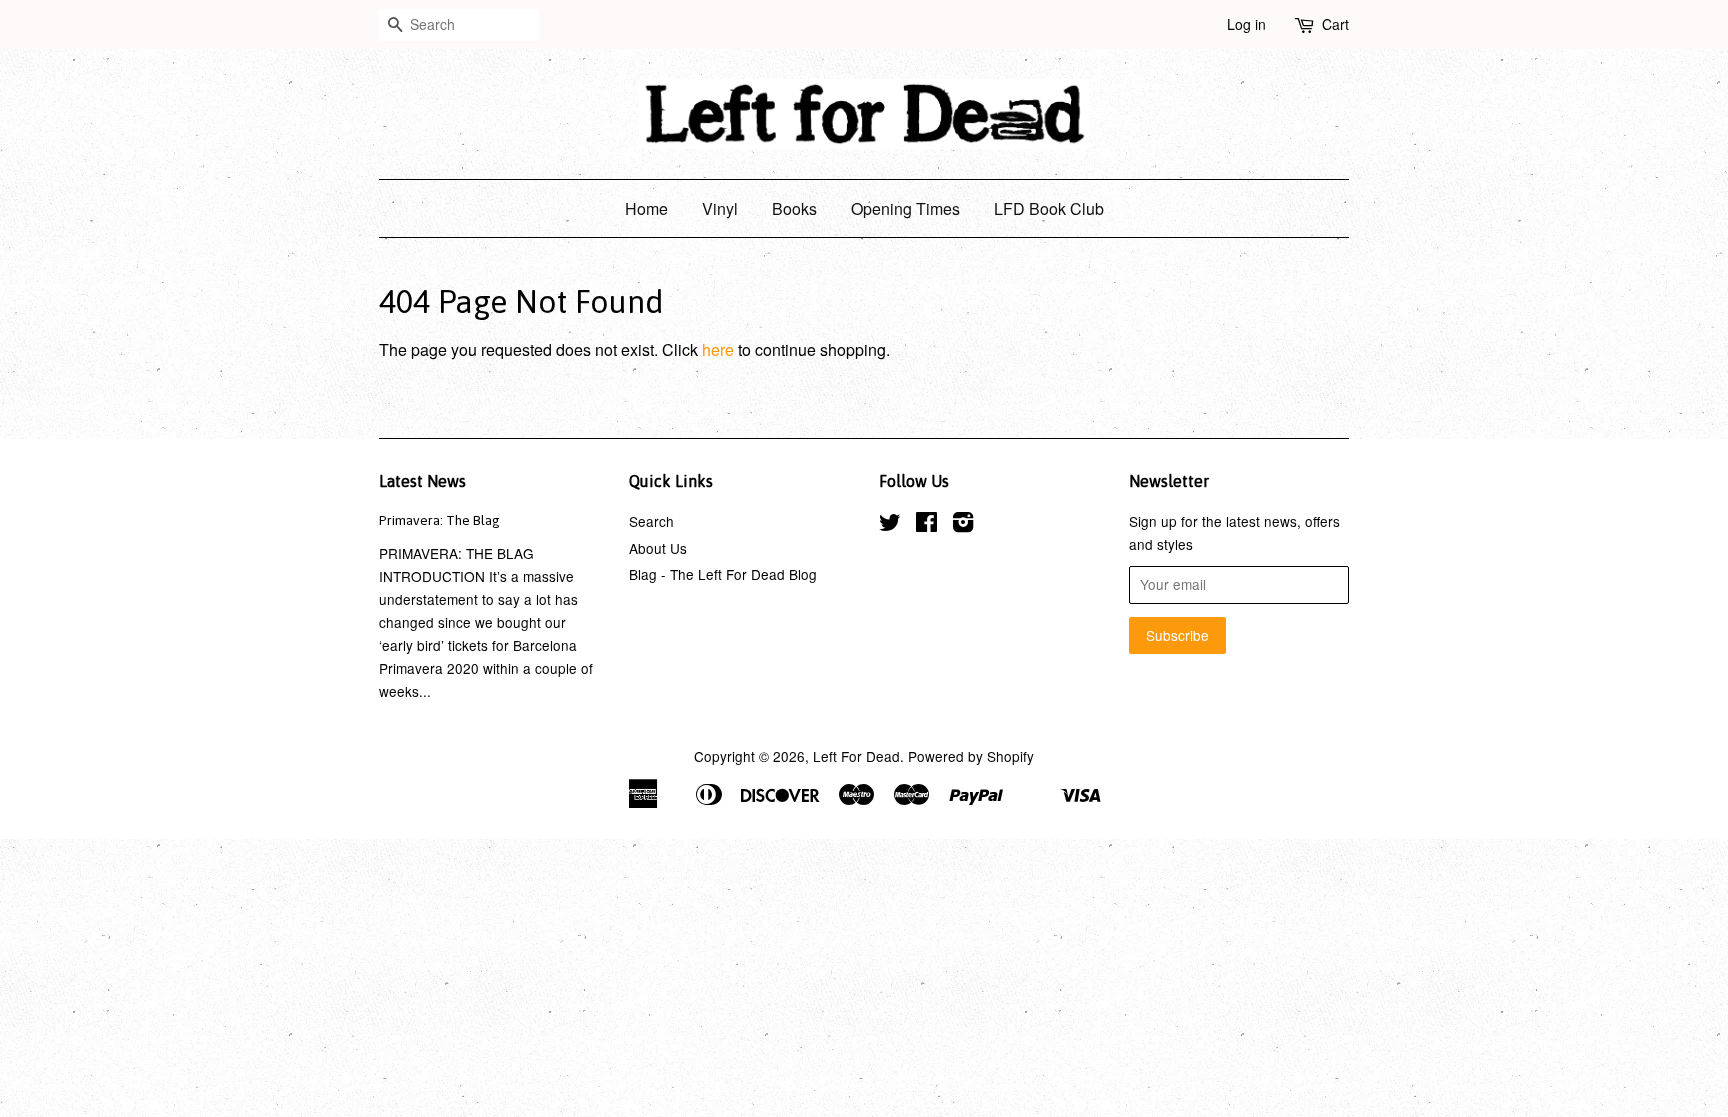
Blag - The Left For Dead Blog (723, 574)
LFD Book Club (1049, 208)
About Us (658, 548)
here (718, 349)
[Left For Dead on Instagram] (963, 525)
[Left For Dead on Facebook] (926, 525)
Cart (1335, 24)
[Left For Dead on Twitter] (890, 525)
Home (646, 208)
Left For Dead (856, 756)
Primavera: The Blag (439, 520)
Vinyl (720, 208)
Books (794, 208)
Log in (1246, 24)
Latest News (422, 481)
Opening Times (905, 208)
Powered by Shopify (971, 756)
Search (651, 521)
